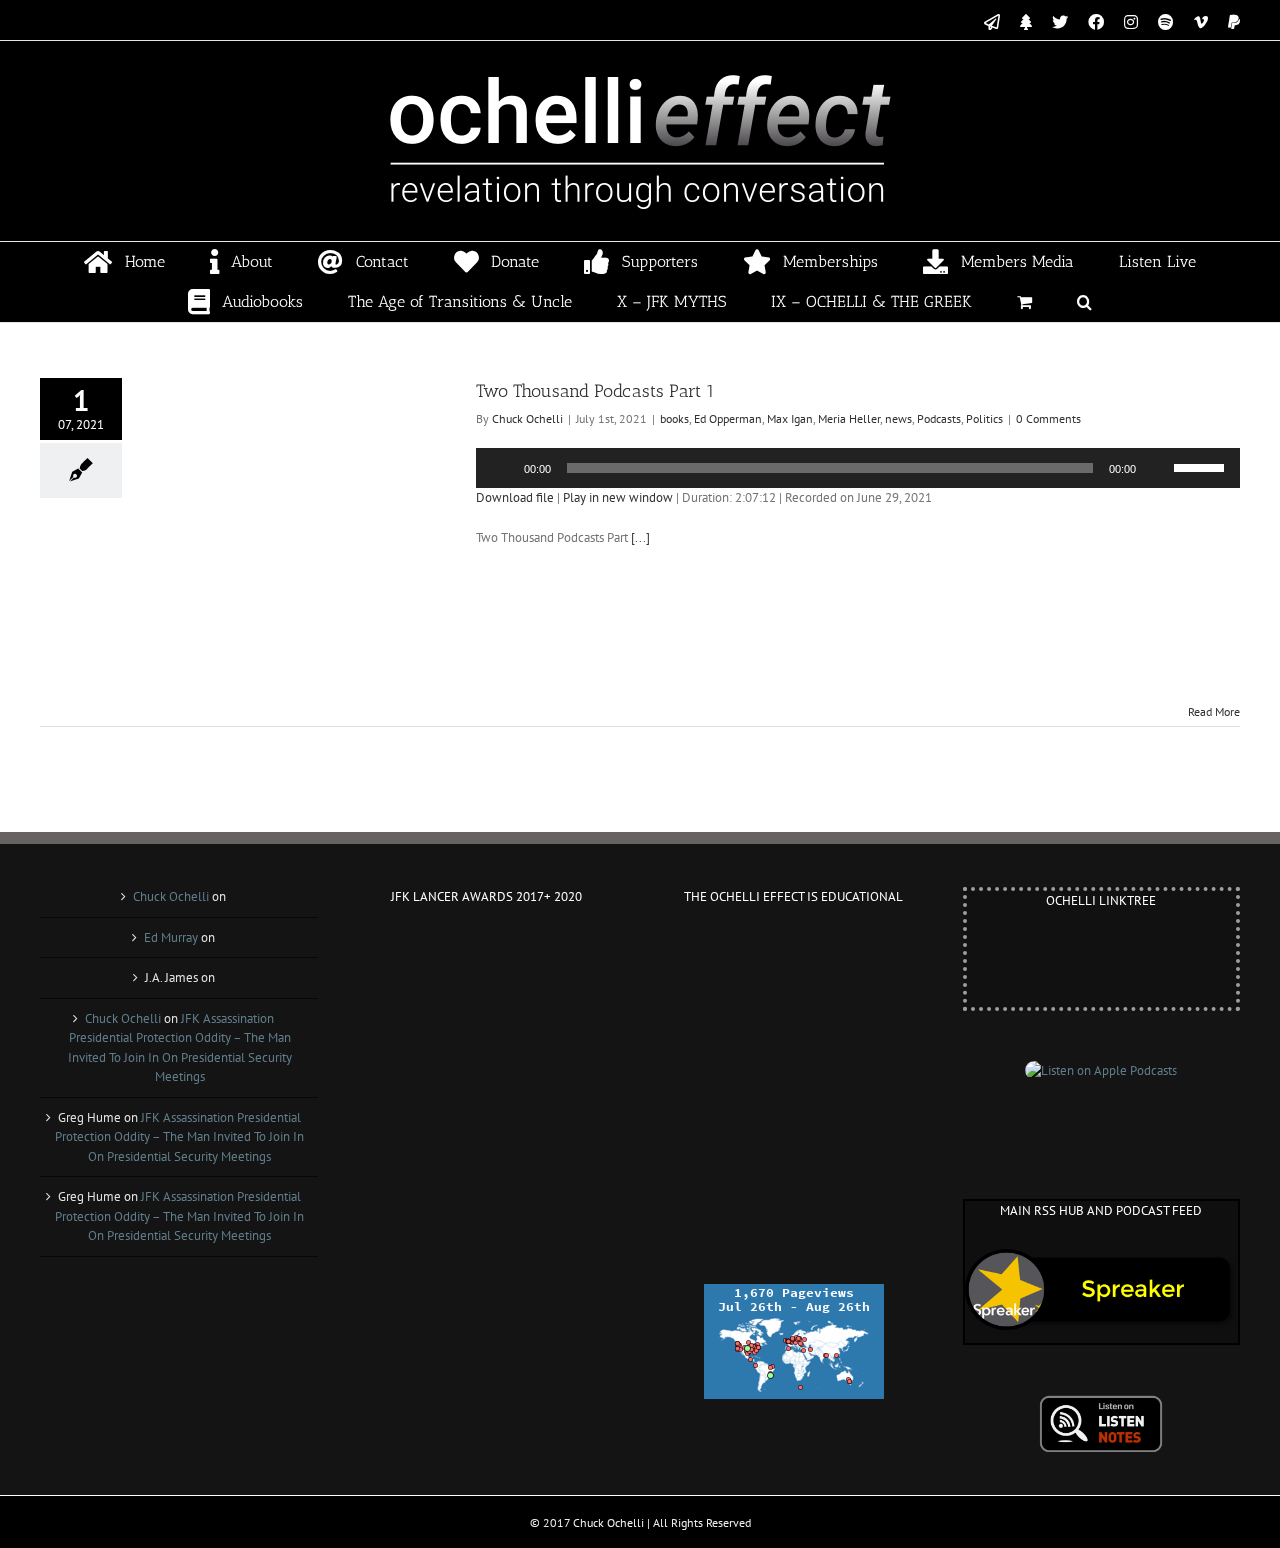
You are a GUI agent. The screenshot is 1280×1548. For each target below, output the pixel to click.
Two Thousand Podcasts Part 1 (595, 391)
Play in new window (618, 497)
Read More (1214, 711)
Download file (515, 497)
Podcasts (939, 418)
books (674, 418)
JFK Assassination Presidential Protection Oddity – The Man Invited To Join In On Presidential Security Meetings (179, 1137)
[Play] (502, 468)
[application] (858, 468)
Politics (984, 418)
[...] (640, 537)
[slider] (1202, 466)
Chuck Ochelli (527, 418)
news (898, 418)
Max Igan (790, 418)
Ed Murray (171, 937)
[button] (1085, 302)
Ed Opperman (728, 418)
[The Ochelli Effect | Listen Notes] (1101, 1404)
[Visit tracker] (794, 1293)
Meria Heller (849, 418)
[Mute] (1158, 468)
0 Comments (1048, 418)
